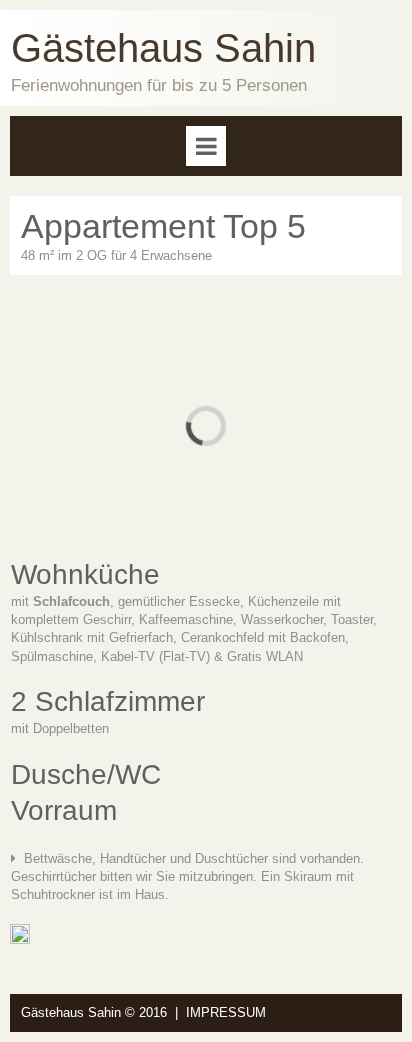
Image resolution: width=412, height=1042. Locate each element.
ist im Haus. (132, 894)
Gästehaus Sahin (163, 48)
